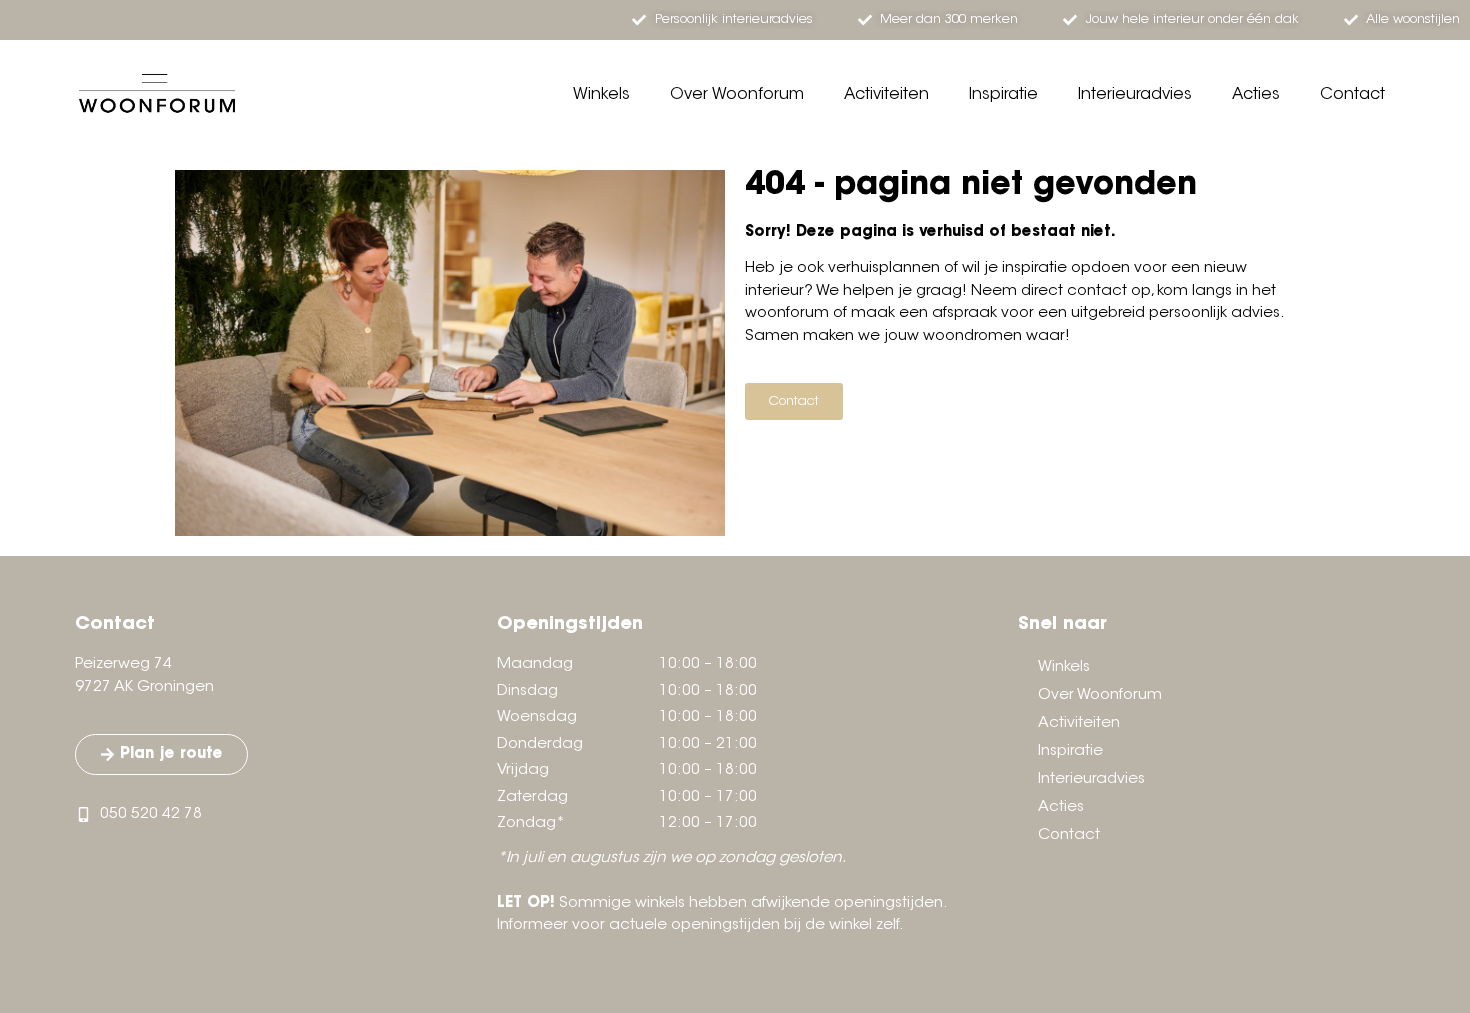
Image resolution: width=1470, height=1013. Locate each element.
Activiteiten (886, 95)
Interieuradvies (1135, 95)
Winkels (601, 95)
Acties (1256, 95)
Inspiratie (1003, 95)
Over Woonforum (737, 95)
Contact (1352, 95)
